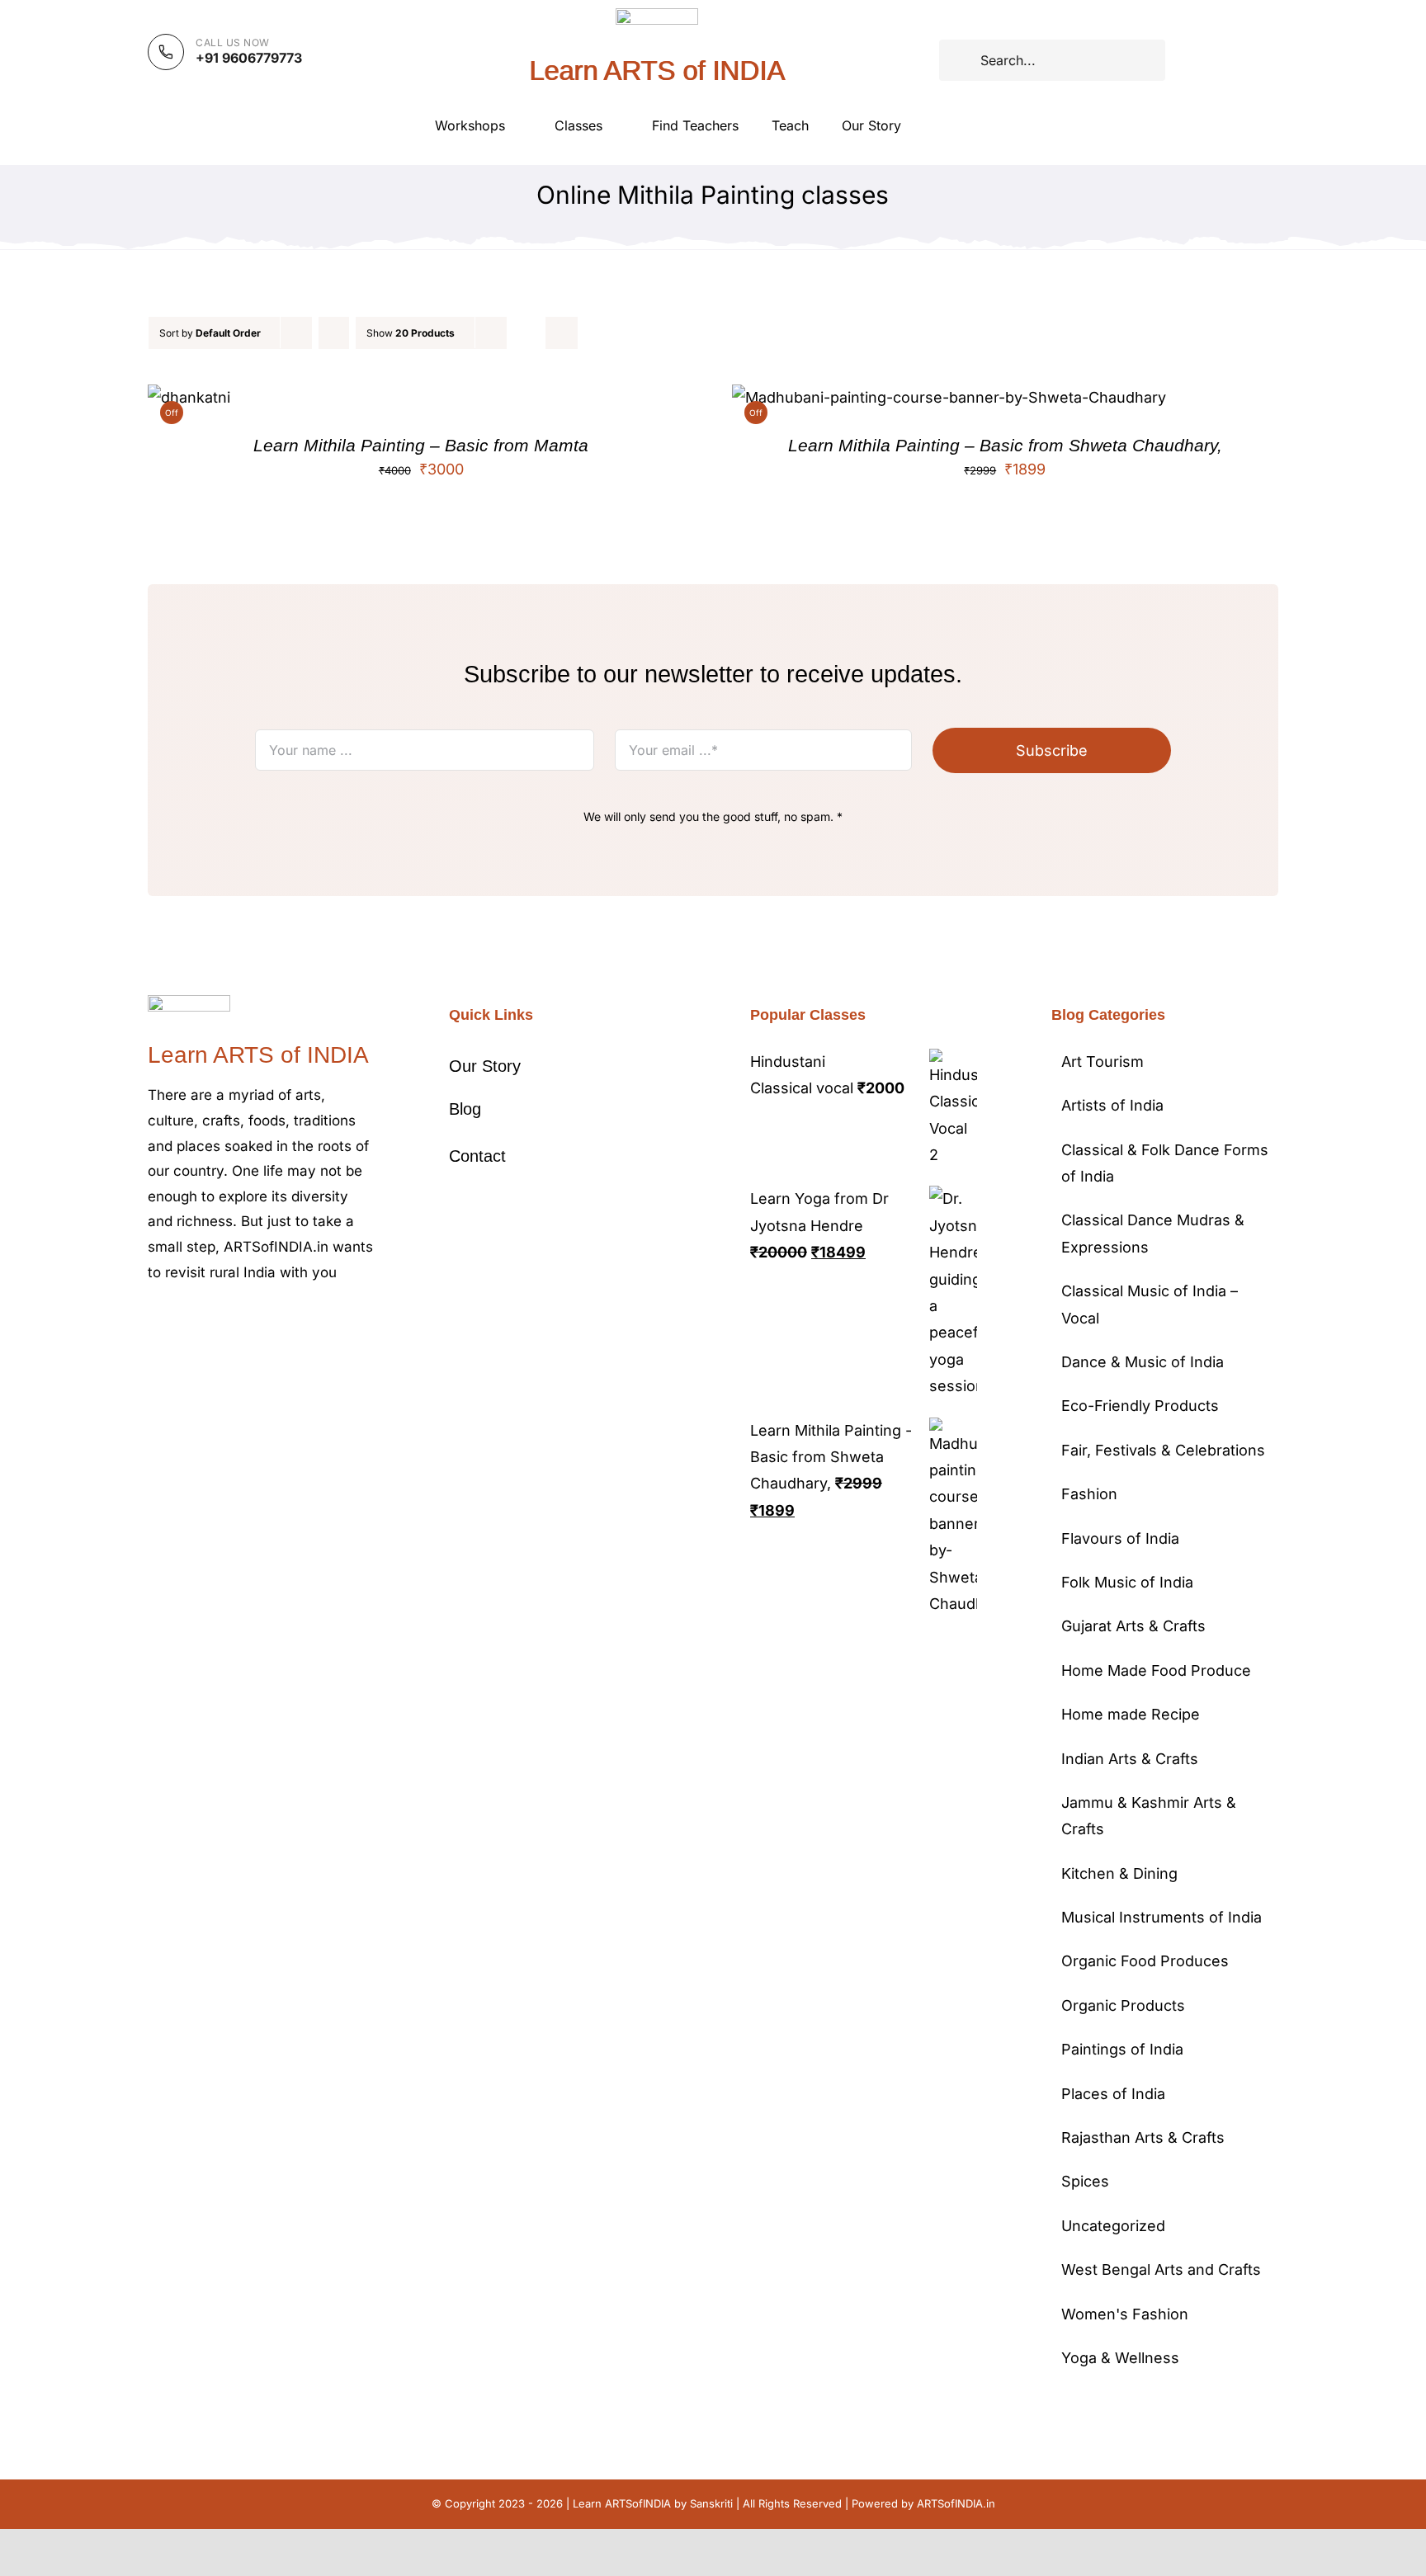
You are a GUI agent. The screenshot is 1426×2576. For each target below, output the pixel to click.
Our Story (485, 1066)
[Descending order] (334, 333)
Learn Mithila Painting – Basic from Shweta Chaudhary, (1005, 445)
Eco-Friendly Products (1140, 1406)
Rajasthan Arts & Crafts (1143, 2137)
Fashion (1089, 1494)
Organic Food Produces (1145, 1961)
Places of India (1113, 2094)
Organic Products (1123, 2005)
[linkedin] (285, 1322)
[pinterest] (232, 1322)
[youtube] (258, 1322)
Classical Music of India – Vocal (1150, 1304)
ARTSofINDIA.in (956, 2503)
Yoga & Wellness (1120, 2358)
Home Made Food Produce (1156, 1670)
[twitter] (179, 1322)
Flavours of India (1120, 1538)
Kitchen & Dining (1119, 1873)
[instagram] (205, 1322)
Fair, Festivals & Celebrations (1163, 1450)
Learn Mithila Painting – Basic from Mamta (421, 445)
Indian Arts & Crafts (1130, 1759)
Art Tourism (1103, 1062)
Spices (1085, 2181)
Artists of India (1112, 1105)
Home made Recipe (1131, 1714)
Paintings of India (1122, 2049)
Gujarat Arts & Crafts (1133, 1626)
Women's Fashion (1125, 2314)
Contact (477, 1156)
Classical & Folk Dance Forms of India (1165, 1163)
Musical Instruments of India (1162, 1917)
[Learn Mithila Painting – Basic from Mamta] (189, 397)
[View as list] (562, 333)
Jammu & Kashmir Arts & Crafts (1149, 1816)
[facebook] (153, 1322)
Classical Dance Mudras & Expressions (1153, 1233)
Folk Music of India (1127, 1582)
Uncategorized (1113, 2226)
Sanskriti (711, 2503)
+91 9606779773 (249, 58)
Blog (465, 1109)
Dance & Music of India (1143, 1362)
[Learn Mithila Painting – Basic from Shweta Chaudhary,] (949, 397)
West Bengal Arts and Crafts (1161, 2269)
